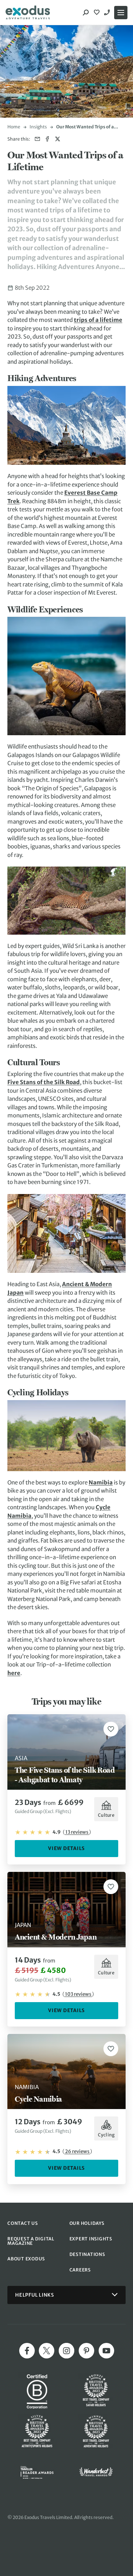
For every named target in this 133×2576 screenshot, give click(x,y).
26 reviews (77, 2151)
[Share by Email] (37, 139)
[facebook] (27, 2351)
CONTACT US (23, 2223)
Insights (38, 127)
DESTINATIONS (87, 2254)
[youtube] (106, 2351)
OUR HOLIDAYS (87, 2223)
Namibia (101, 1482)
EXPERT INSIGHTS (91, 2239)
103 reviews (78, 1994)
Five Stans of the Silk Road (44, 1082)
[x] (47, 2351)
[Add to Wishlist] (111, 1729)
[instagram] (66, 2351)
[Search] (86, 13)
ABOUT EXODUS (26, 2259)
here (14, 1673)
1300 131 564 (108, 13)
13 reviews (77, 1832)
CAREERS (80, 2270)
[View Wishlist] (98, 13)
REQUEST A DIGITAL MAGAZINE (31, 2241)
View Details (66, 1848)
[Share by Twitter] (57, 139)
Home (14, 127)
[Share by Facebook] (47, 139)
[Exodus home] (28, 13)
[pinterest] (86, 2351)
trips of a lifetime (98, 320)
